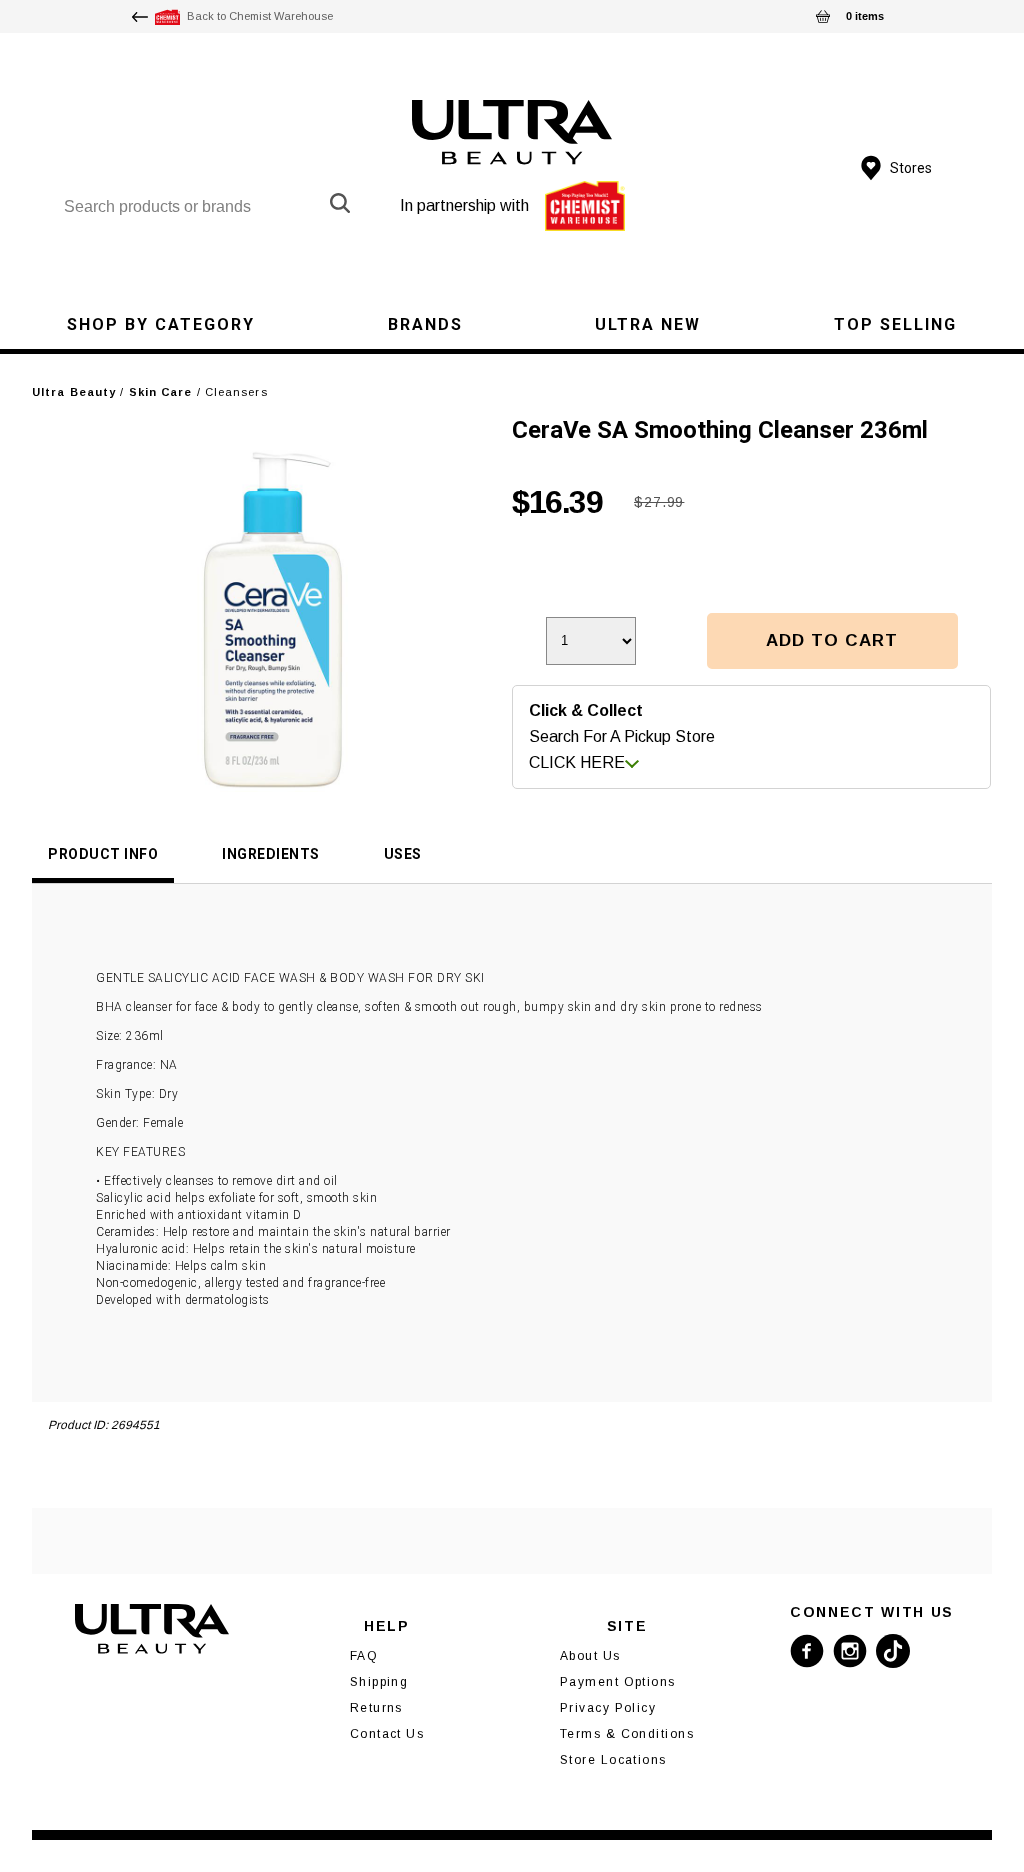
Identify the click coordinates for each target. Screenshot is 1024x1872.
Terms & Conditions (627, 1734)
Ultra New (648, 324)
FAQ (364, 1656)
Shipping (379, 1682)
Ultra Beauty (74, 392)
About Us (590, 1656)
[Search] (340, 203)
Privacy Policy (608, 1708)
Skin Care (161, 392)
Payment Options (618, 1682)
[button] (832, 641)
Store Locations (613, 1760)
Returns (376, 1708)
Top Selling (895, 324)
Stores (911, 168)
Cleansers (236, 392)
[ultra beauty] (512, 132)
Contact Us (387, 1734)
